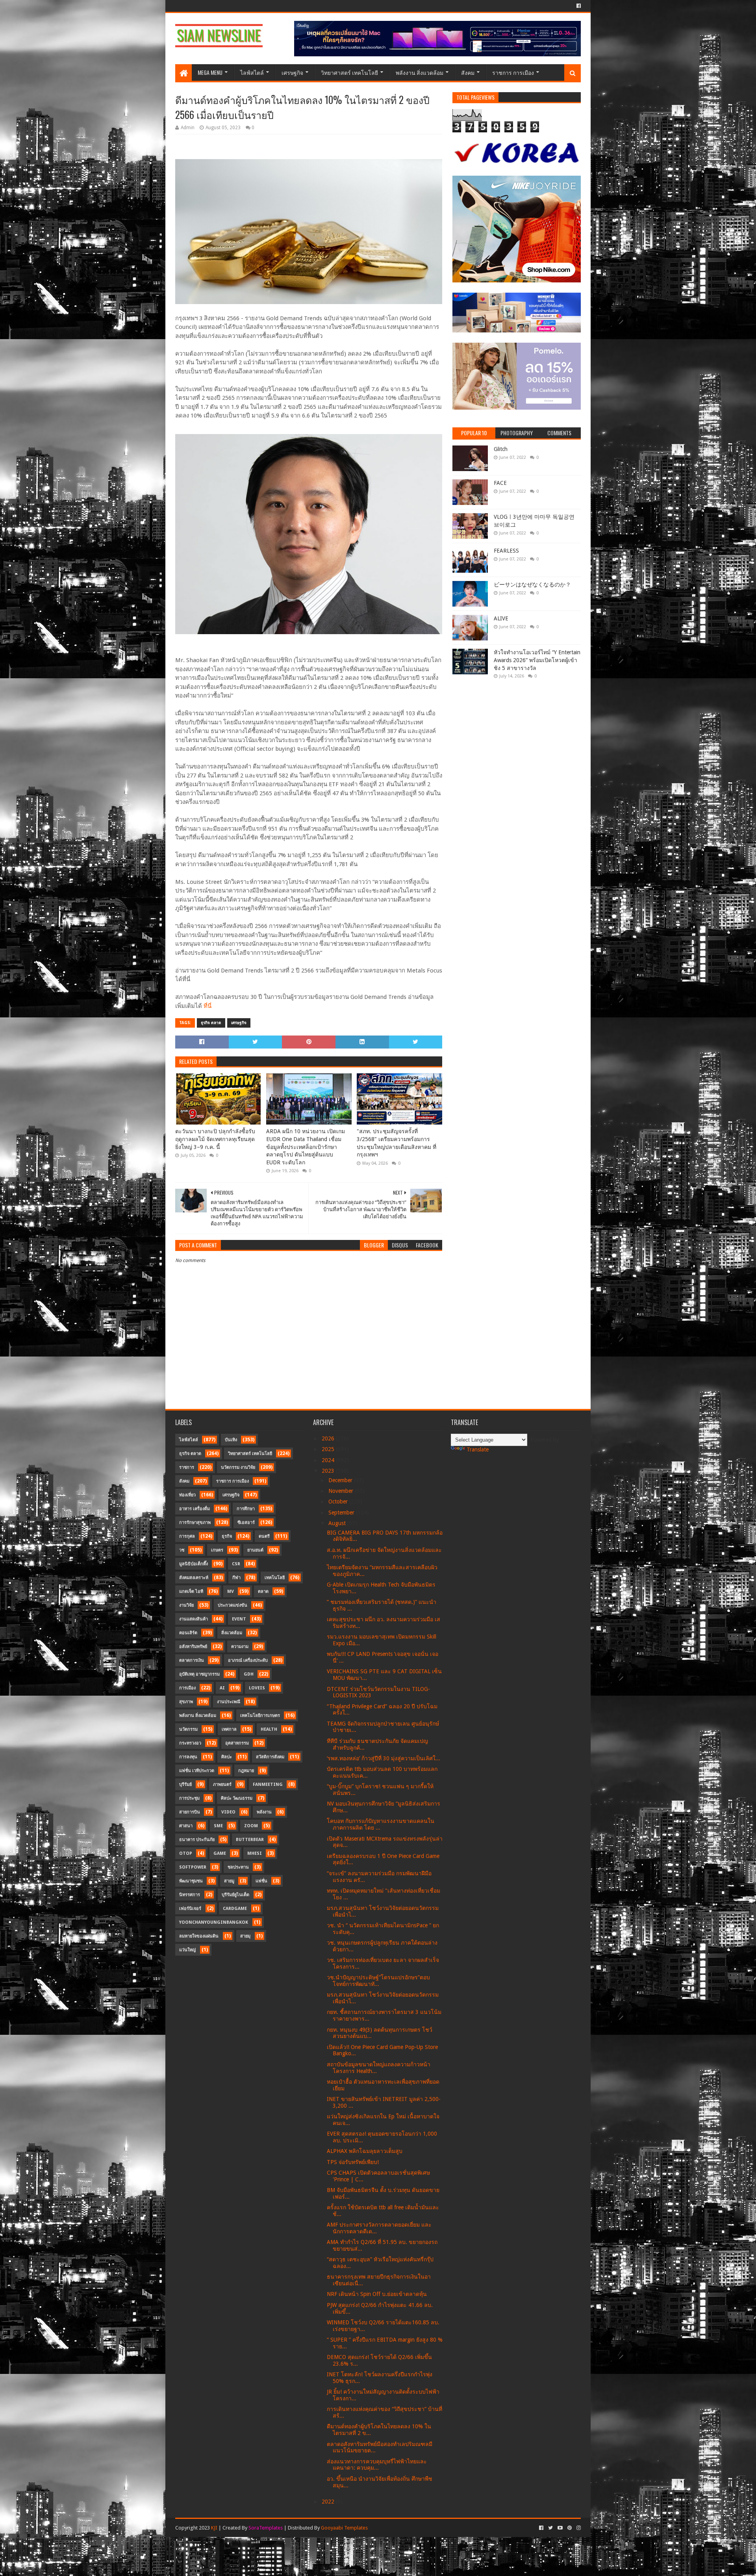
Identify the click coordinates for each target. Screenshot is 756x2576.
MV (231, 1591)
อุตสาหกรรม (237, 1743)
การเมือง (187, 1688)
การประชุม (189, 1798)
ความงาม (240, 1647)
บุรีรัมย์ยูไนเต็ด (235, 1895)
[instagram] (578, 2528)
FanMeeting (268, 1784)
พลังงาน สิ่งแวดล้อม (420, 72)
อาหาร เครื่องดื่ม (195, 1509)
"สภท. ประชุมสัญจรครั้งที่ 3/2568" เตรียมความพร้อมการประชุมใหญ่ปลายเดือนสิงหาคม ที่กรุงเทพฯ (397, 1143)
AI (222, 1688)
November (342, 1491)
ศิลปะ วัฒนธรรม (237, 1798)
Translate (478, 1449)
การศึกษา (246, 1509)
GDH (249, 1674)
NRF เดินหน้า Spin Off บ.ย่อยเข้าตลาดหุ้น (377, 2294)
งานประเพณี (229, 1702)
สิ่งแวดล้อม (232, 1633)
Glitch (501, 449)
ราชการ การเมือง (513, 72)
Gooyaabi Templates (344, 2528)
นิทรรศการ (190, 1895)
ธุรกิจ (227, 1536)
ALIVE (501, 618)
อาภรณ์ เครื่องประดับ (248, 1660)
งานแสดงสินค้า (194, 1619)
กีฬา (236, 1578)
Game (220, 1853)
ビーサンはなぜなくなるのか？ (532, 585)
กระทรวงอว (190, 1743)
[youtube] (560, 2528)
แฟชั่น (261, 1881)
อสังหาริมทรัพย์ (193, 1647)
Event (239, 1619)
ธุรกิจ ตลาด (211, 1023)
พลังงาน (264, 1812)
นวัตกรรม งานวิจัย (238, 1467)
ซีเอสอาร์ (246, 1523)
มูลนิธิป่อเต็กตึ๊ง (194, 1564)
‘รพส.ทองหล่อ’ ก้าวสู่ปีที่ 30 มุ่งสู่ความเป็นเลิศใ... (384, 1758)
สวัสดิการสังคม (270, 1757)
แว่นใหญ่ (187, 1950)
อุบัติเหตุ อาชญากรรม (199, 1674)
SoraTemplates (266, 2528)
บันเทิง (231, 1440)
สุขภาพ (186, 1702)
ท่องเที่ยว (187, 1495)
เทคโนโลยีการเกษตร (260, 1716)
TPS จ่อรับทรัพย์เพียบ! (353, 2162)
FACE (500, 483)
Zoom (251, 1826)
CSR (236, 1564)
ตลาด (263, 1591)
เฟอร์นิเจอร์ (190, 1909)
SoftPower (193, 1867)
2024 (329, 1460)
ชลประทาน (238, 1867)
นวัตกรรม (188, 1729)
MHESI (255, 1853)
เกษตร (217, 1550)
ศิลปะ (227, 1757)
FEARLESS (506, 551)
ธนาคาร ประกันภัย (197, 1840)
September (342, 1513)
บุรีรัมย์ (185, 1784)
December (341, 1480)
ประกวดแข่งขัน (233, 1605)
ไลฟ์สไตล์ (252, 72)
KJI (214, 2528)
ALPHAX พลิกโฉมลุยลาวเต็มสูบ (365, 2151)
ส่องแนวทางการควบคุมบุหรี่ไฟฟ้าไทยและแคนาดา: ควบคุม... (377, 2465)
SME (218, 1826)
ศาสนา (186, 1826)
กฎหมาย (246, 1771)
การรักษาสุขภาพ (195, 1523)
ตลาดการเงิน (192, 1660)
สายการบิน (190, 1812)
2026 (329, 1438)
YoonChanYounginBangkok (214, 1922)
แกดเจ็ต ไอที (191, 1591)
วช (182, 1550)
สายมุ (245, 1936)
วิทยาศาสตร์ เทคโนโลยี (349, 72)
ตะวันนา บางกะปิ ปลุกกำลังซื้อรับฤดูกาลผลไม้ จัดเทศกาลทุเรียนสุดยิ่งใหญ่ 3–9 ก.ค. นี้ (215, 1139)
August (338, 1523)
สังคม (468, 72)
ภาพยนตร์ (222, 1784)
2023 (329, 1471)
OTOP (186, 1853)
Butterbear (250, 1840)
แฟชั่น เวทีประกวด (197, 1771)
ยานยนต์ (255, 1550)
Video (228, 1812)
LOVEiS (257, 1688)
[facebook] (578, 6)
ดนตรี (264, 1536)
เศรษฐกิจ (292, 72)
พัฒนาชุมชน (191, 1881)
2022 (329, 2502)
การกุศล (187, 1536)
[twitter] (550, 2528)
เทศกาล (229, 1729)
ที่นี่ (208, 1006)
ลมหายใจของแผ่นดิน (199, 1936)
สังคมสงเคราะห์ (194, 1578)
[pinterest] (570, 2528)
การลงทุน (188, 1757)
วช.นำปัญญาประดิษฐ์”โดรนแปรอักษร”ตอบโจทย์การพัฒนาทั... (378, 1981)
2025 (329, 1449)
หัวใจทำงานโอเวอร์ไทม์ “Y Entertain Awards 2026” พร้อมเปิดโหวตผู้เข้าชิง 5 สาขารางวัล (537, 660)
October (339, 1501)
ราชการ (187, 1467)
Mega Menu (210, 72)
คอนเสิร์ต (188, 1633)
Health (269, 1729)
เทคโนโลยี (275, 1578)
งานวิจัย (186, 1605)
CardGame (235, 1909)
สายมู (229, 1881)
